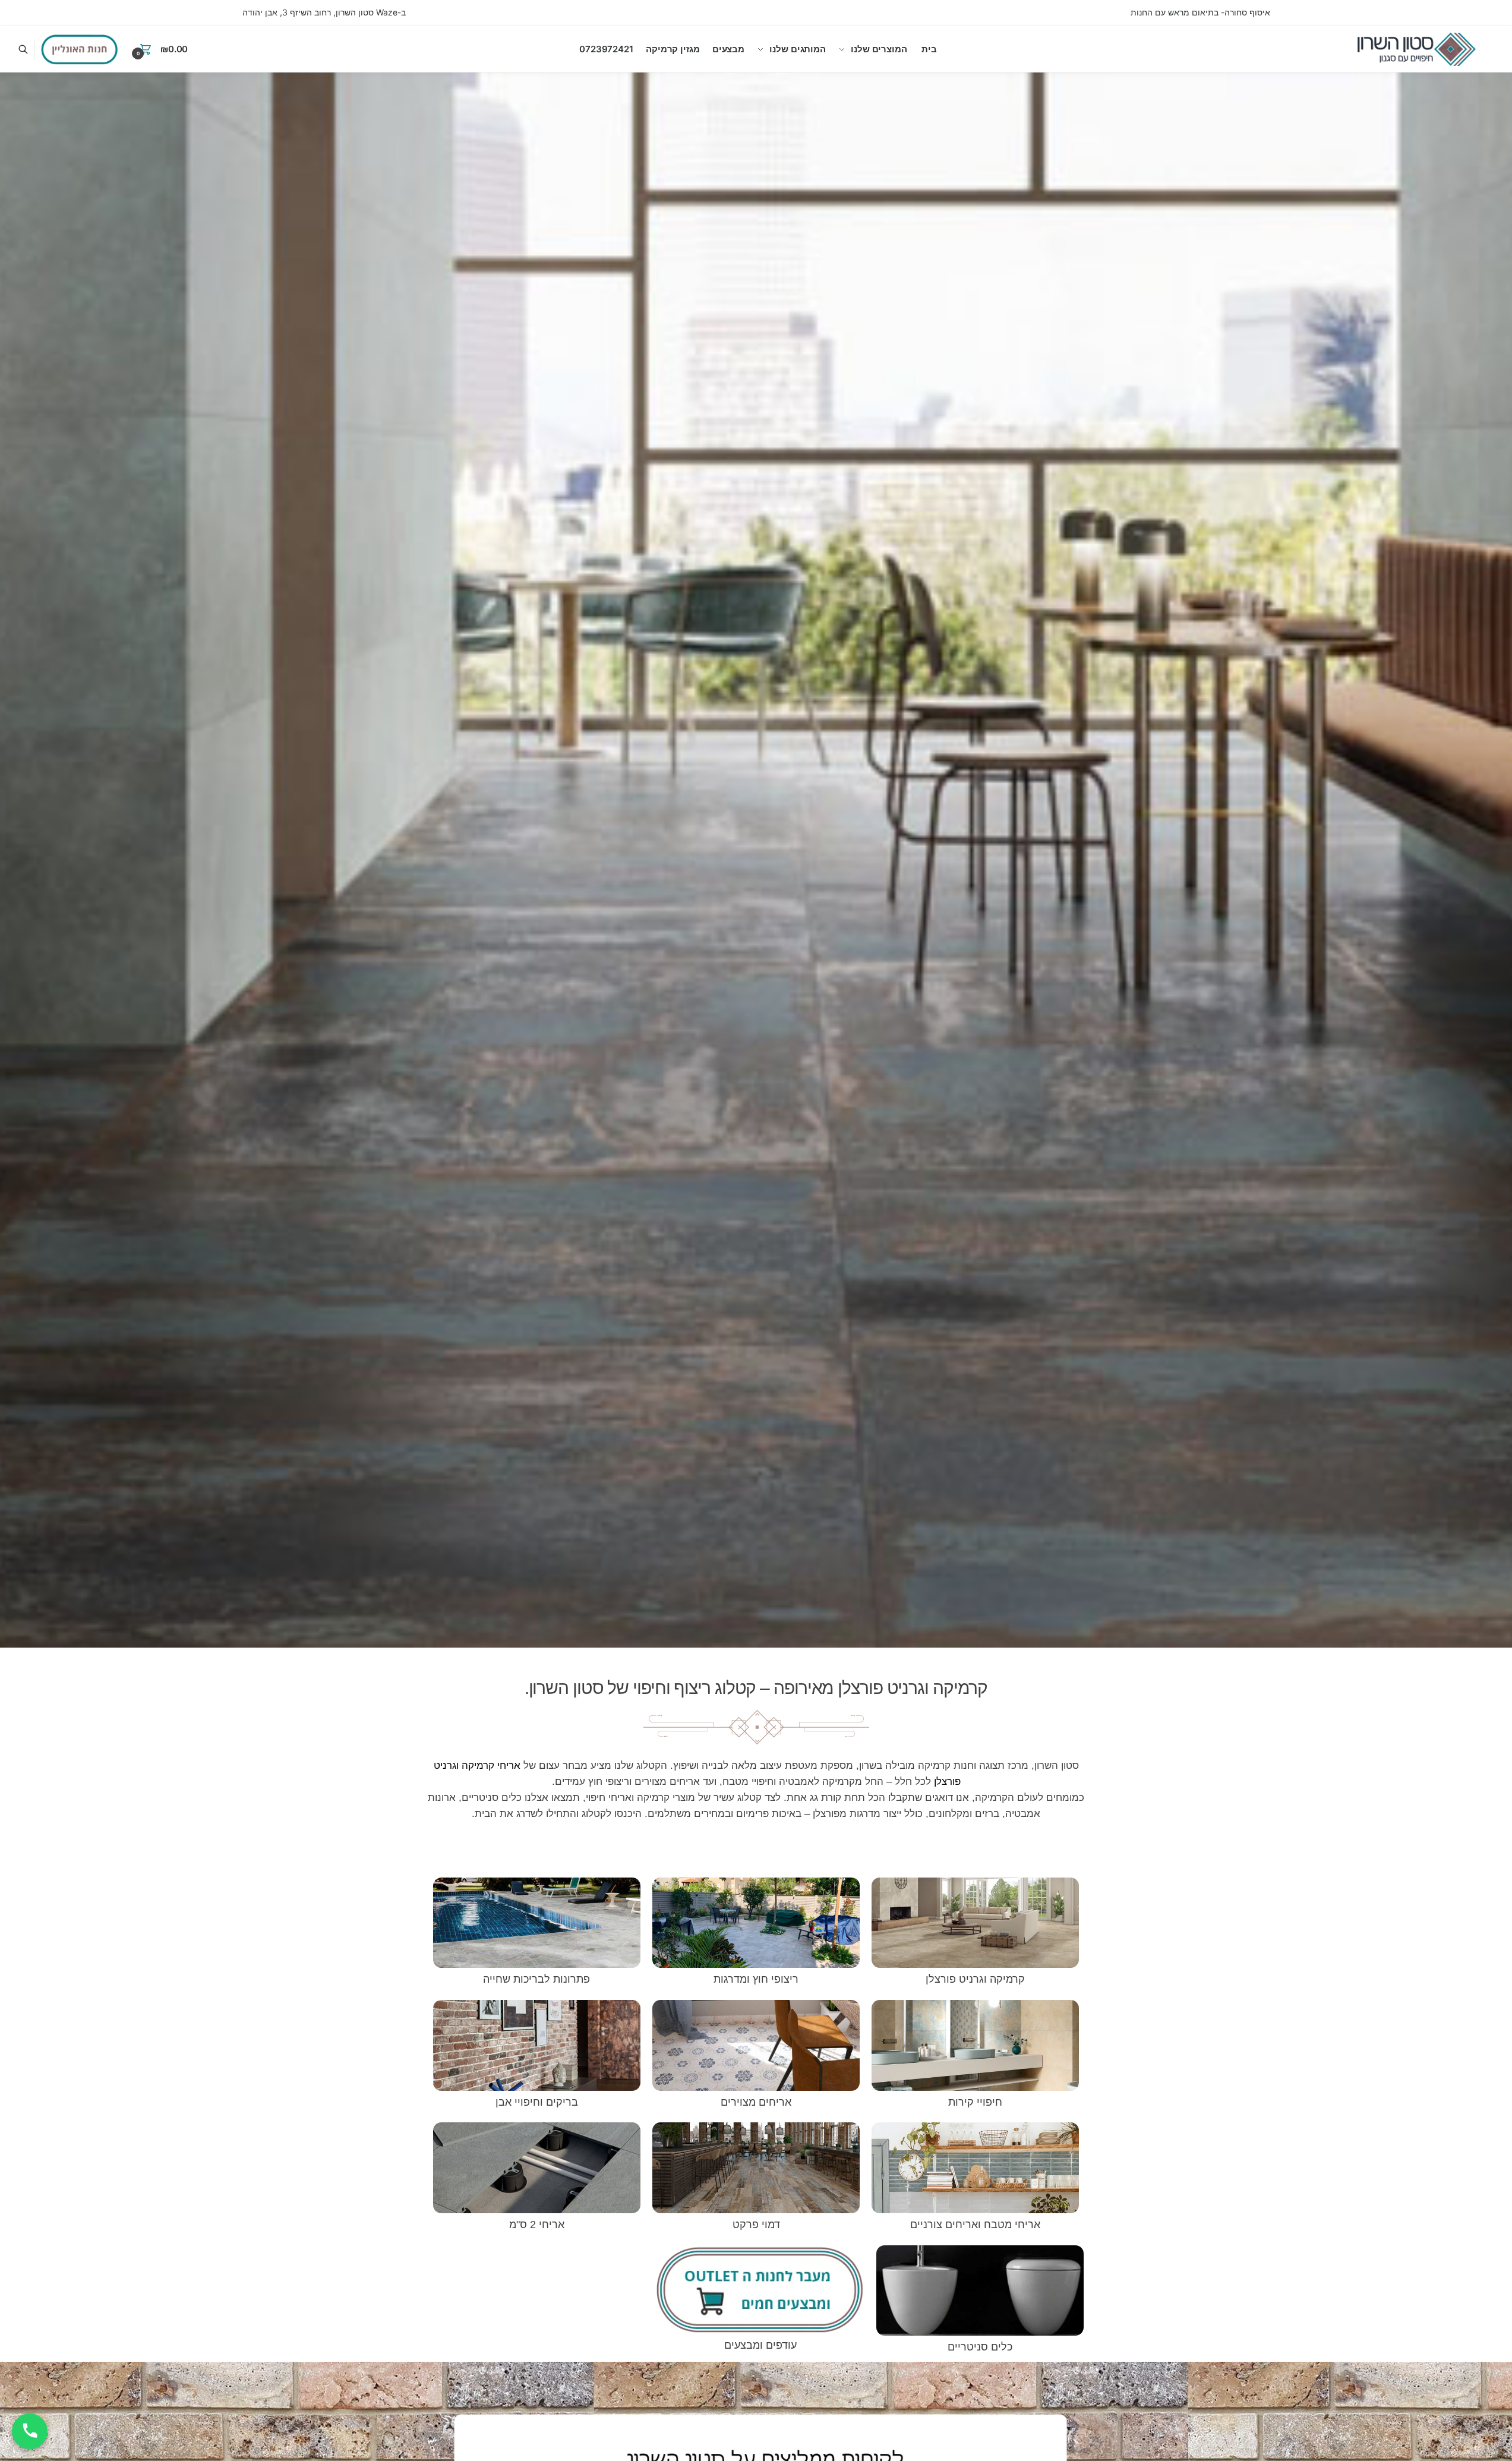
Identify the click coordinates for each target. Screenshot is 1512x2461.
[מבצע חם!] (80, 49)
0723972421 (606, 49)
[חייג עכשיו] (30, 2431)
